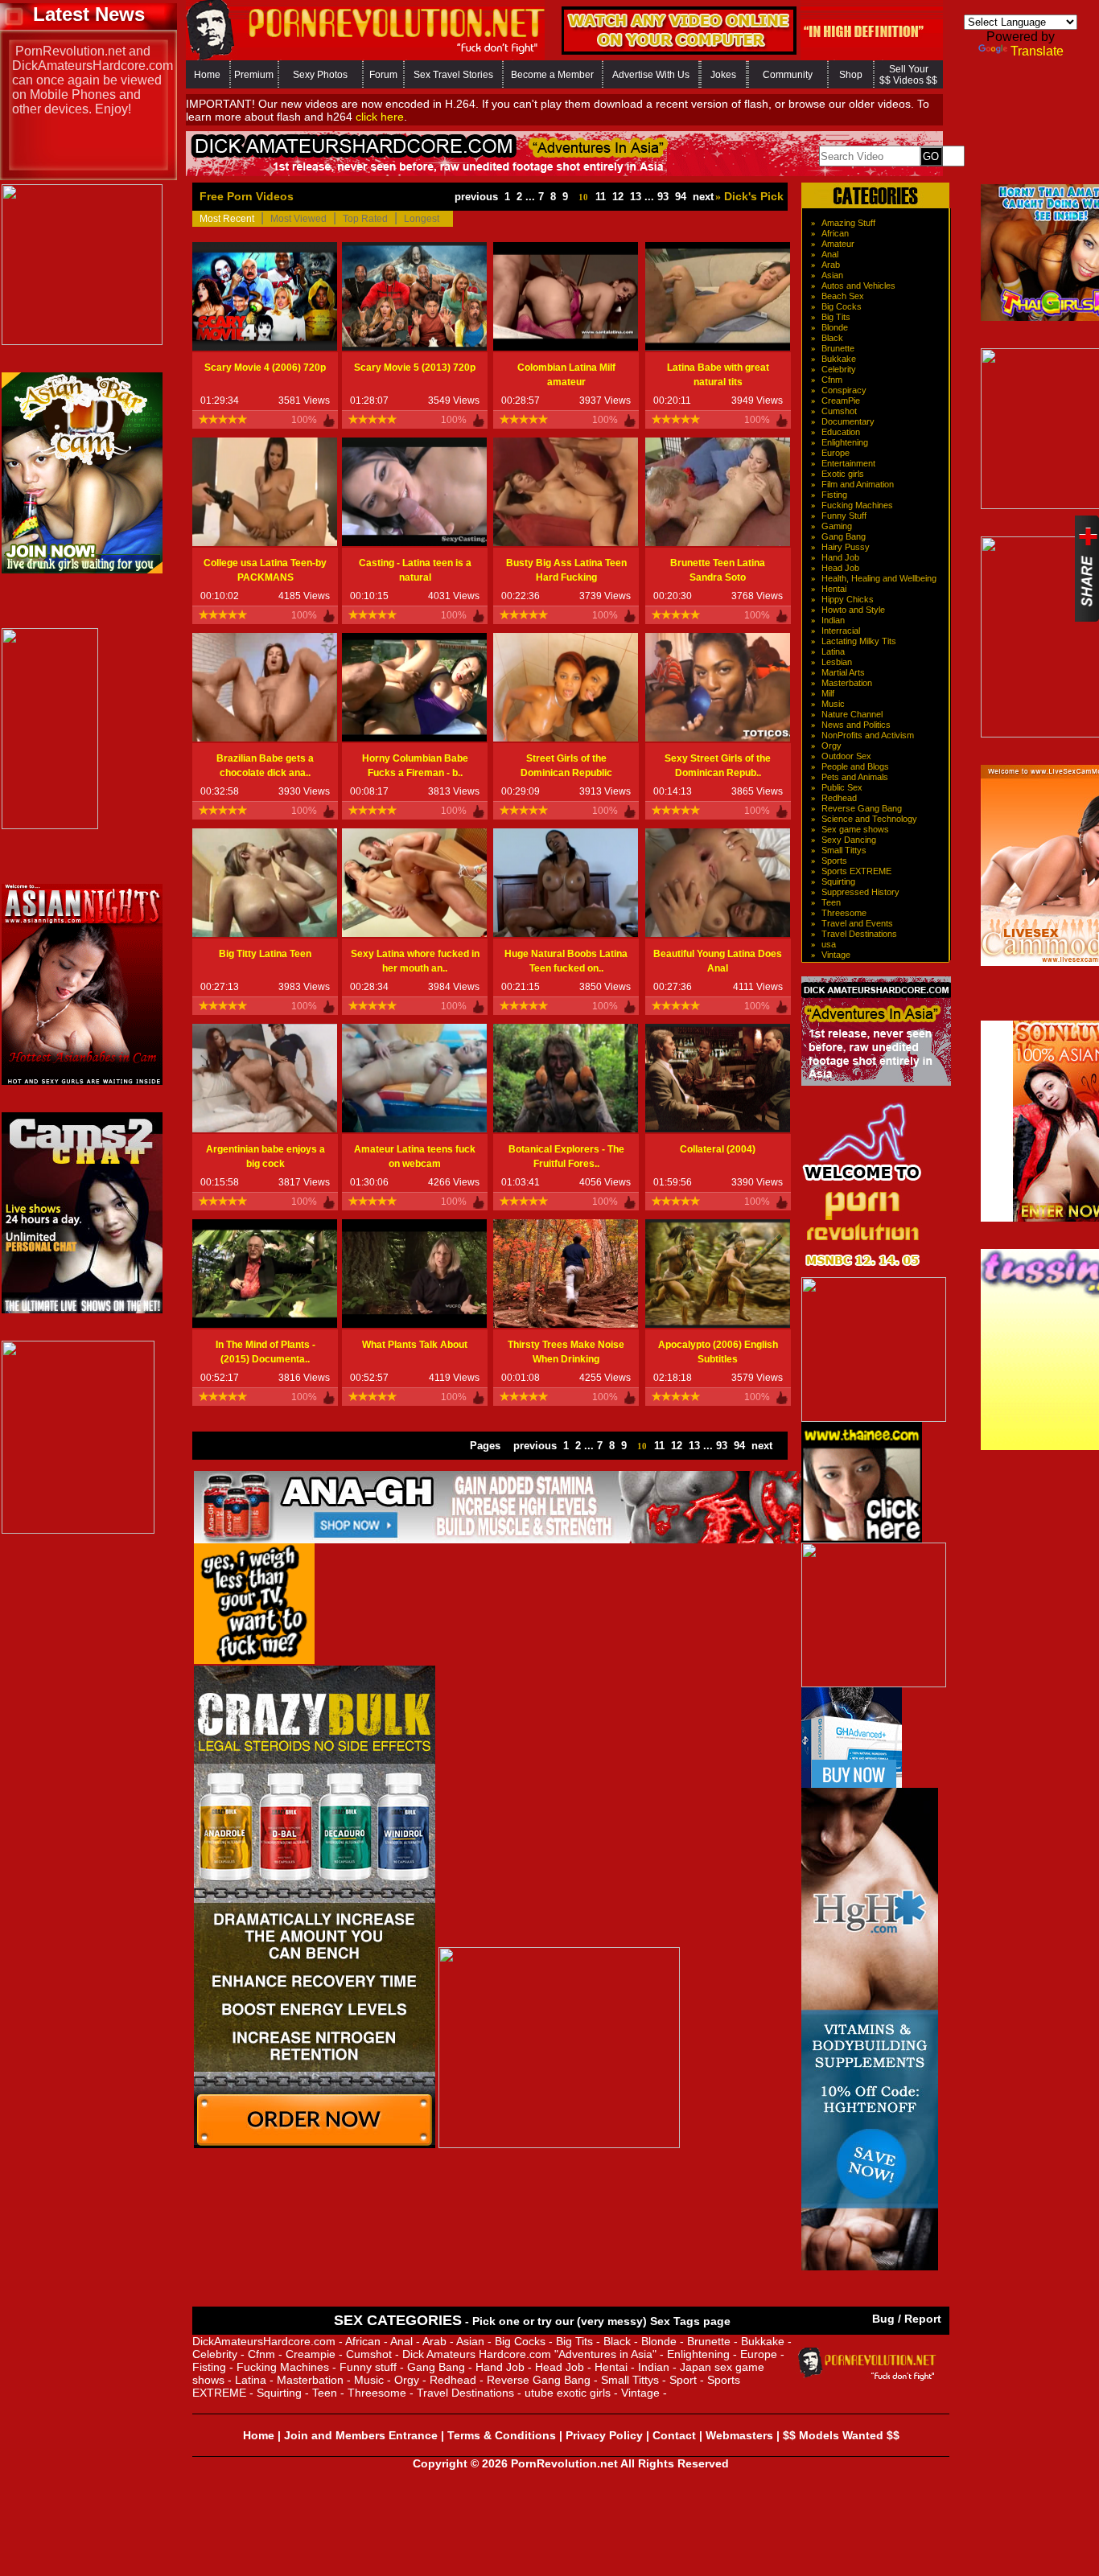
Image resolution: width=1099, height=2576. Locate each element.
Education (841, 432)
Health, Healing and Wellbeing (879, 578)
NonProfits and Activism (868, 735)
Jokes (723, 75)
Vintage (836, 955)
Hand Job (840, 557)
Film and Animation (858, 484)
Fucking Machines (857, 505)
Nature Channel (852, 714)
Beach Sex (843, 296)
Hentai (834, 589)
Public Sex (842, 787)
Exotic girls (843, 474)
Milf (828, 693)
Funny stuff (368, 2367)
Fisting (834, 495)
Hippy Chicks (848, 599)
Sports (834, 861)
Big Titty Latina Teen (265, 954)
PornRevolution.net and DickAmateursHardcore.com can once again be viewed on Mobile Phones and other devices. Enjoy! (93, 80)
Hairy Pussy (846, 547)
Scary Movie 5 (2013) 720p (415, 368)
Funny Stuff (844, 516)
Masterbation (847, 683)
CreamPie (841, 401)
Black (832, 338)
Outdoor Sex (846, 756)
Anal (830, 254)
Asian (832, 275)
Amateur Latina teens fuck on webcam (415, 1157)
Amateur (838, 244)
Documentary (848, 421)
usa (829, 944)
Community (788, 75)
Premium (254, 75)
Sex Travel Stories (453, 75)
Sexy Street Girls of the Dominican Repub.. (718, 766)
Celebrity (839, 369)
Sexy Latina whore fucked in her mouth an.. (415, 961)
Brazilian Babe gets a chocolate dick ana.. (265, 766)
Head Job (840, 568)
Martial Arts (843, 672)
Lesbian (837, 662)
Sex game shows (855, 829)
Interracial (841, 631)
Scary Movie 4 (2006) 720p (265, 368)
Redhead (839, 798)
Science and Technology (869, 819)
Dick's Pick (752, 196)
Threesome (844, 913)
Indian (833, 620)
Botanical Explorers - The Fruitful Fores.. (566, 1157)
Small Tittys (844, 850)
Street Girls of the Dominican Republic (566, 766)
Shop (851, 75)
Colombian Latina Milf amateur (566, 375)
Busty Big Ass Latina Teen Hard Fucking (566, 570)
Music (833, 704)
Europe (836, 453)
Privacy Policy (604, 2435)
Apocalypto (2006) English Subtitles (718, 1352)
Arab (831, 265)
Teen (831, 902)
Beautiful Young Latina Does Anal (718, 961)
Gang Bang (844, 536)
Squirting (838, 881)
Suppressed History (860, 892)
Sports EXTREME (856, 871)
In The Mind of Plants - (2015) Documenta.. (265, 1352)
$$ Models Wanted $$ (841, 2435)
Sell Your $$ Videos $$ (908, 75)
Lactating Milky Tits (859, 641)
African (835, 233)
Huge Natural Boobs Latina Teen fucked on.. (566, 961)
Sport (683, 2380)
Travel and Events (857, 923)
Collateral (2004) (718, 1149)
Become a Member (552, 75)
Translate (1037, 51)
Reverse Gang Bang (862, 808)
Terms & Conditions (502, 2435)
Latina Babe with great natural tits (718, 375)
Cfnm (832, 380)
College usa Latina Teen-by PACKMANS (265, 570)
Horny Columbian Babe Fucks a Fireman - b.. (415, 766)
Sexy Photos (320, 75)
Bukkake (839, 359)
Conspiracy (844, 390)
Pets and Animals (855, 777)
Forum (383, 75)
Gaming (837, 526)
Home (207, 75)
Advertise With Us (651, 75)
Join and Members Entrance (361, 2435)
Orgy (831, 746)
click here (380, 117)
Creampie (311, 2354)
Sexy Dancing (849, 840)
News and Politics (856, 725)
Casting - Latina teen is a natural (415, 570)
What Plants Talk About (415, 1345)
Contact (674, 2435)
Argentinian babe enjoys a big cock (265, 1157)
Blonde (835, 327)
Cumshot (839, 411)
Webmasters (739, 2435)
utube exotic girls (568, 2393)
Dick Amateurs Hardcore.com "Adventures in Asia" (529, 2354)
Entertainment (848, 463)
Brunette (838, 348)
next (703, 197)
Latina (833, 651)
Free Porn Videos (247, 196)
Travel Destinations (859, 934)
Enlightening (845, 442)
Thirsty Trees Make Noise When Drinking (566, 1352)
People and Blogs (855, 766)
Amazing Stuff (848, 223)
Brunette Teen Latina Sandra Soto (718, 570)
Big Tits (836, 317)
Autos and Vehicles (858, 286)
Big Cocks (842, 306)
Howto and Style (853, 610)
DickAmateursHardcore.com (264, 2341)
